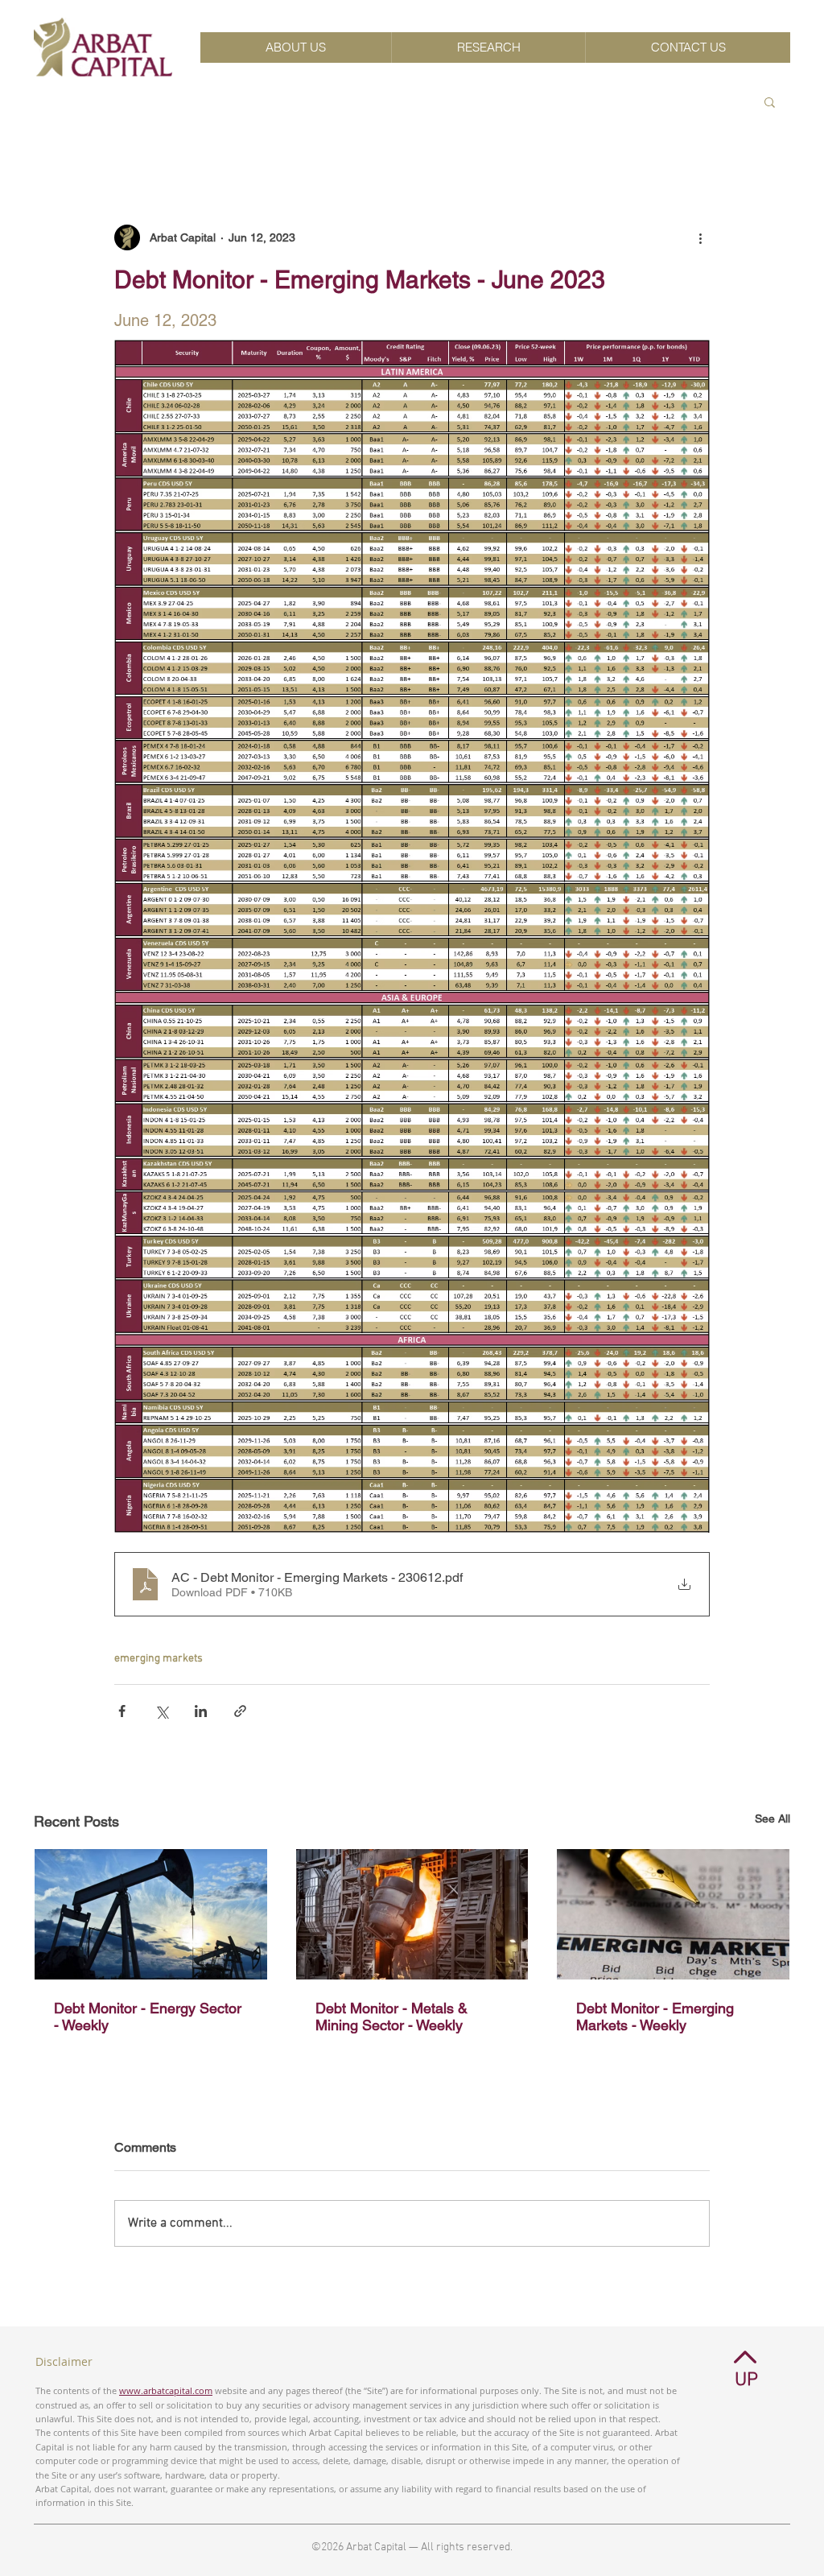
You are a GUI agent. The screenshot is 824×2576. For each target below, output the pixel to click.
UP (746, 2380)
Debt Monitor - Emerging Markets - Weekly (655, 2017)
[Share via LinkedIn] (201, 1711)
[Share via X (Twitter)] (161, 1711)
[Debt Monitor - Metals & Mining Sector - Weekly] (412, 1914)
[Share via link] (240, 1711)
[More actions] (700, 237)
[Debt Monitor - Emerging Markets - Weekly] (673, 1914)
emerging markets (159, 1659)
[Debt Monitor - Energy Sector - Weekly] (151, 1914)
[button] (770, 101)
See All (772, 1818)
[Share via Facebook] (122, 1711)
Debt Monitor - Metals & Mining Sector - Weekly (391, 2017)
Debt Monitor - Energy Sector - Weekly (148, 2017)
